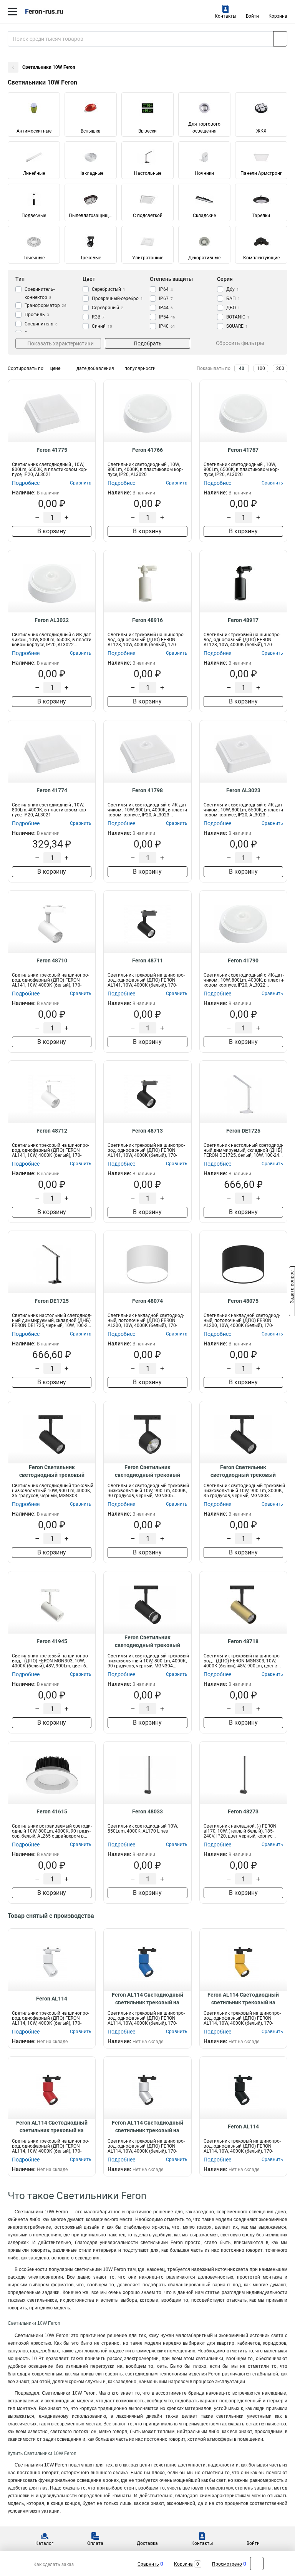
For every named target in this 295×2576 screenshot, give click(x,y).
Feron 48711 (147, 960)
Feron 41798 (147, 790)
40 (242, 368)
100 (261, 368)
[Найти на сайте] (280, 39)
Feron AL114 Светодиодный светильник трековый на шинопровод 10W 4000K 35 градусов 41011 (147, 1999)
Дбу (233, 289)
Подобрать (148, 343)
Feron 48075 (243, 1301)
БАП (233, 299)
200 (280, 368)
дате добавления (95, 368)
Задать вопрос (292, 1287)
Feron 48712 (52, 1131)
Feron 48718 (243, 1641)
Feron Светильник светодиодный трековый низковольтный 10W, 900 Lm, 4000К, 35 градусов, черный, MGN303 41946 (52, 1471)
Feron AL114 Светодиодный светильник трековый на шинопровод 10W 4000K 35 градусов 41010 (243, 1999)
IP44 (166, 308)
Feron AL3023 (243, 790)
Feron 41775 (52, 450)
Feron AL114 (52, 1999)
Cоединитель (41, 324)
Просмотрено (227, 2564)
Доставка (147, 2543)
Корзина (278, 16)
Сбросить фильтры (240, 343)
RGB (98, 317)
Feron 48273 (243, 1811)
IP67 (166, 299)
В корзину (52, 531)
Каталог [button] (44, 2543)
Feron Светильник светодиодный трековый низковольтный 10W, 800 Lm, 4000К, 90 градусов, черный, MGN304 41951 (147, 1642)
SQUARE (237, 326)
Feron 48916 (147, 620)
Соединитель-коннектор (40, 293)
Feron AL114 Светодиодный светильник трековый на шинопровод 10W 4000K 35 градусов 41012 (52, 2127)
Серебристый (109, 289)
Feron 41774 (52, 790)
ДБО (233, 308)
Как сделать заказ (54, 2564)
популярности (140, 368)
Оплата (95, 2543)
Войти (252, 16)
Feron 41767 (243, 450)
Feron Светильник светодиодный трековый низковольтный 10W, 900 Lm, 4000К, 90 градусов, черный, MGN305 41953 (147, 1471)
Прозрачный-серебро (117, 299)
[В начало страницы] (257, 2564)
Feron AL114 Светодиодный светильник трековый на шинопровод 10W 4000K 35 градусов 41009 (147, 2127)
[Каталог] (12, 12)
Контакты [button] (225, 16)
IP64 (166, 289)
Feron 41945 (52, 1641)
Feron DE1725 (243, 1131)
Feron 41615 (52, 1811)
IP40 (167, 326)
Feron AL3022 (52, 620)
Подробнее (26, 483)
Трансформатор (46, 305)
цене (55, 368)
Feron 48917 (243, 620)
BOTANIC (238, 317)
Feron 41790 (243, 960)
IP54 (167, 317)
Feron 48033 (147, 1811)
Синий (102, 326)
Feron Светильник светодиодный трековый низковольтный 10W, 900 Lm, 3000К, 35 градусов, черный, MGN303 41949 (243, 1471)
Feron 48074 (147, 1301)
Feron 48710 (52, 960)
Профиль (37, 315)
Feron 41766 (147, 450)
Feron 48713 (147, 1131)
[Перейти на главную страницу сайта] (58, 12)
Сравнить (148, 2564)
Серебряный (108, 308)
